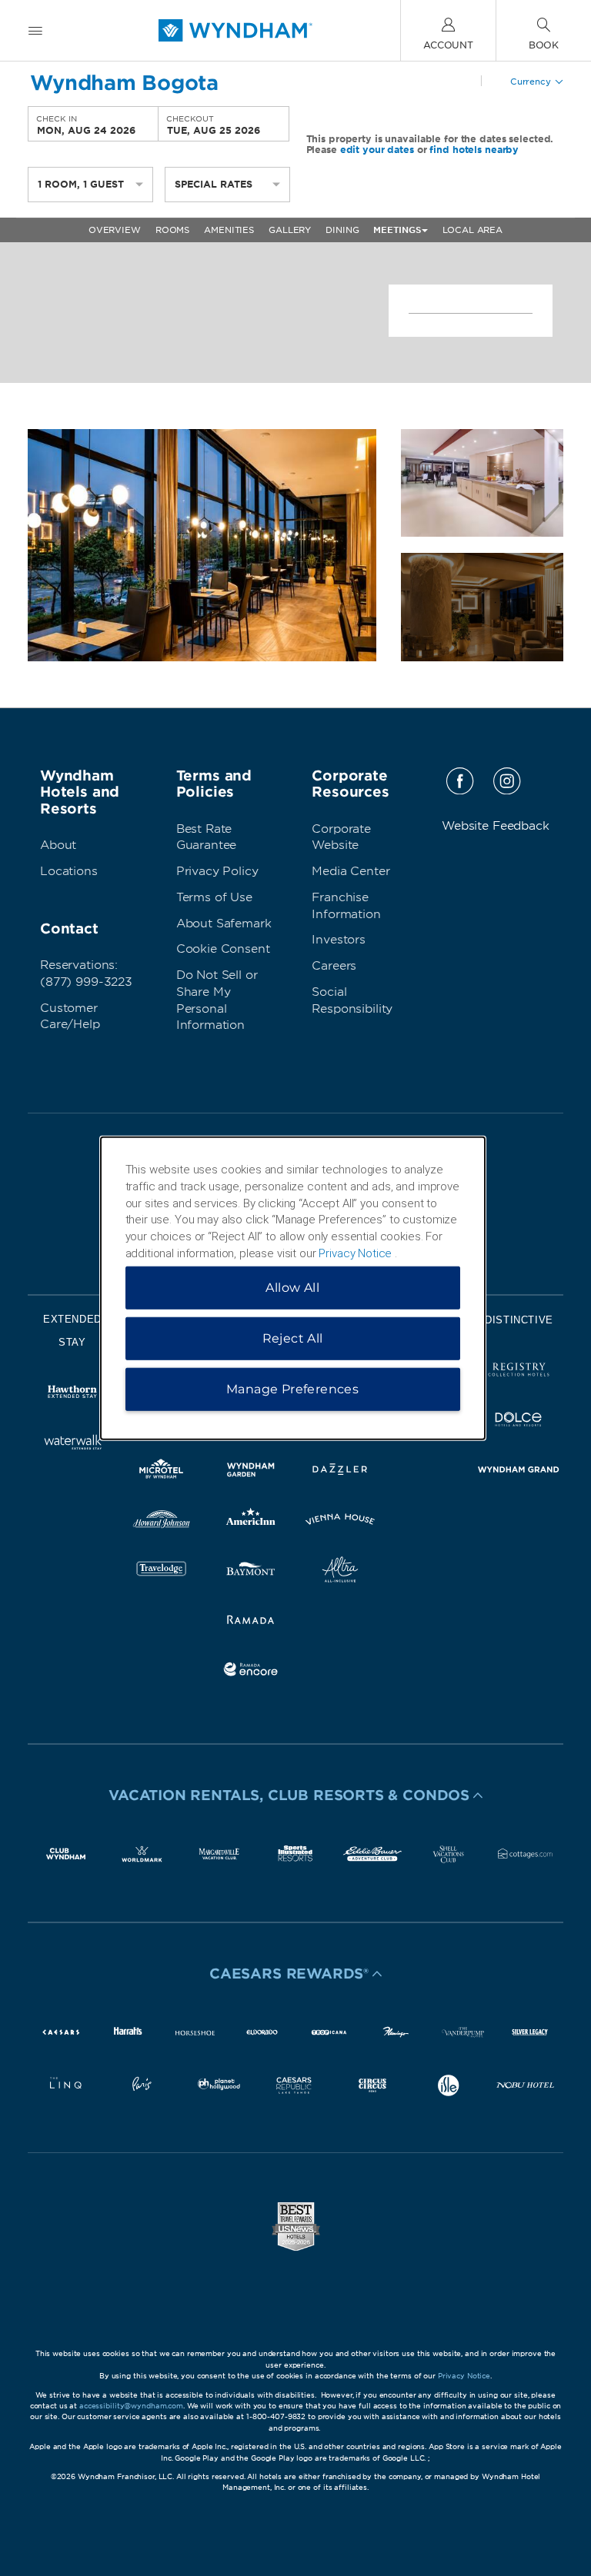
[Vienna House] (340, 1522)
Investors (339, 940)
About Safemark (224, 924)
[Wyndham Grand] (519, 1472)
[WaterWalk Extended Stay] (72, 1444)
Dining (342, 230)
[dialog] (293, 1288)
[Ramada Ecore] (251, 1672)
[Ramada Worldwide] (251, 1622)
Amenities (229, 230)
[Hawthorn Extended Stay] (72, 1395)
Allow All (292, 1287)
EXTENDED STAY (72, 1331)
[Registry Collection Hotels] (519, 1372)
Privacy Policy (217, 871)
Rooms (172, 230)
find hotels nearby (474, 150)
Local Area (472, 230)
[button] (295, 1796)
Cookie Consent (223, 949)
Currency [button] (531, 82)
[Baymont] (251, 1572)
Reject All (293, 1338)
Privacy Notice (464, 2376)
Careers (334, 966)
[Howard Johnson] (162, 1522)
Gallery (290, 230)
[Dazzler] (340, 1472)
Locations (69, 871)
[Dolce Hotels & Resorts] (519, 1422)
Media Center (351, 871)
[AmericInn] (251, 1522)
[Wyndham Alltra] (340, 1572)
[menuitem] (35, 30)
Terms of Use (214, 897)
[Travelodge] (162, 1572)
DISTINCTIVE (519, 1320)
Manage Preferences (292, 1388)
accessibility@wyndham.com (131, 2406)
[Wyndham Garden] (251, 1472)
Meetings (397, 230)
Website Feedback (496, 826)
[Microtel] (162, 1472)
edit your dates (377, 150)
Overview (115, 230)
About (58, 845)
